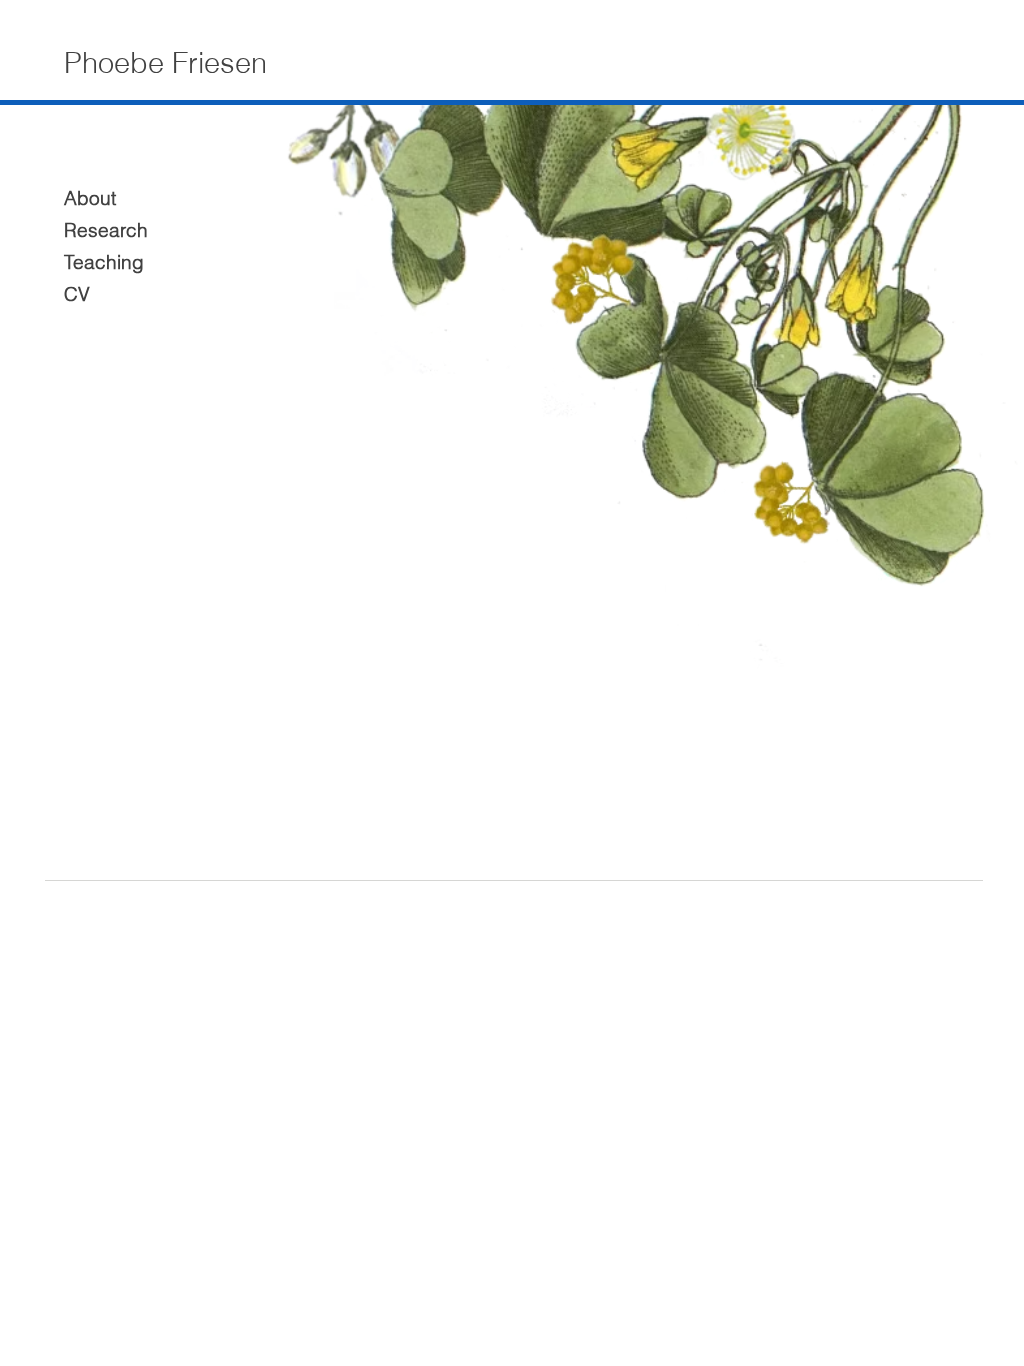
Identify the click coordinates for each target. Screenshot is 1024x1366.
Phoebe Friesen (165, 62)
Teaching (103, 262)
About (90, 198)
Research (103, 230)
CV (77, 294)
